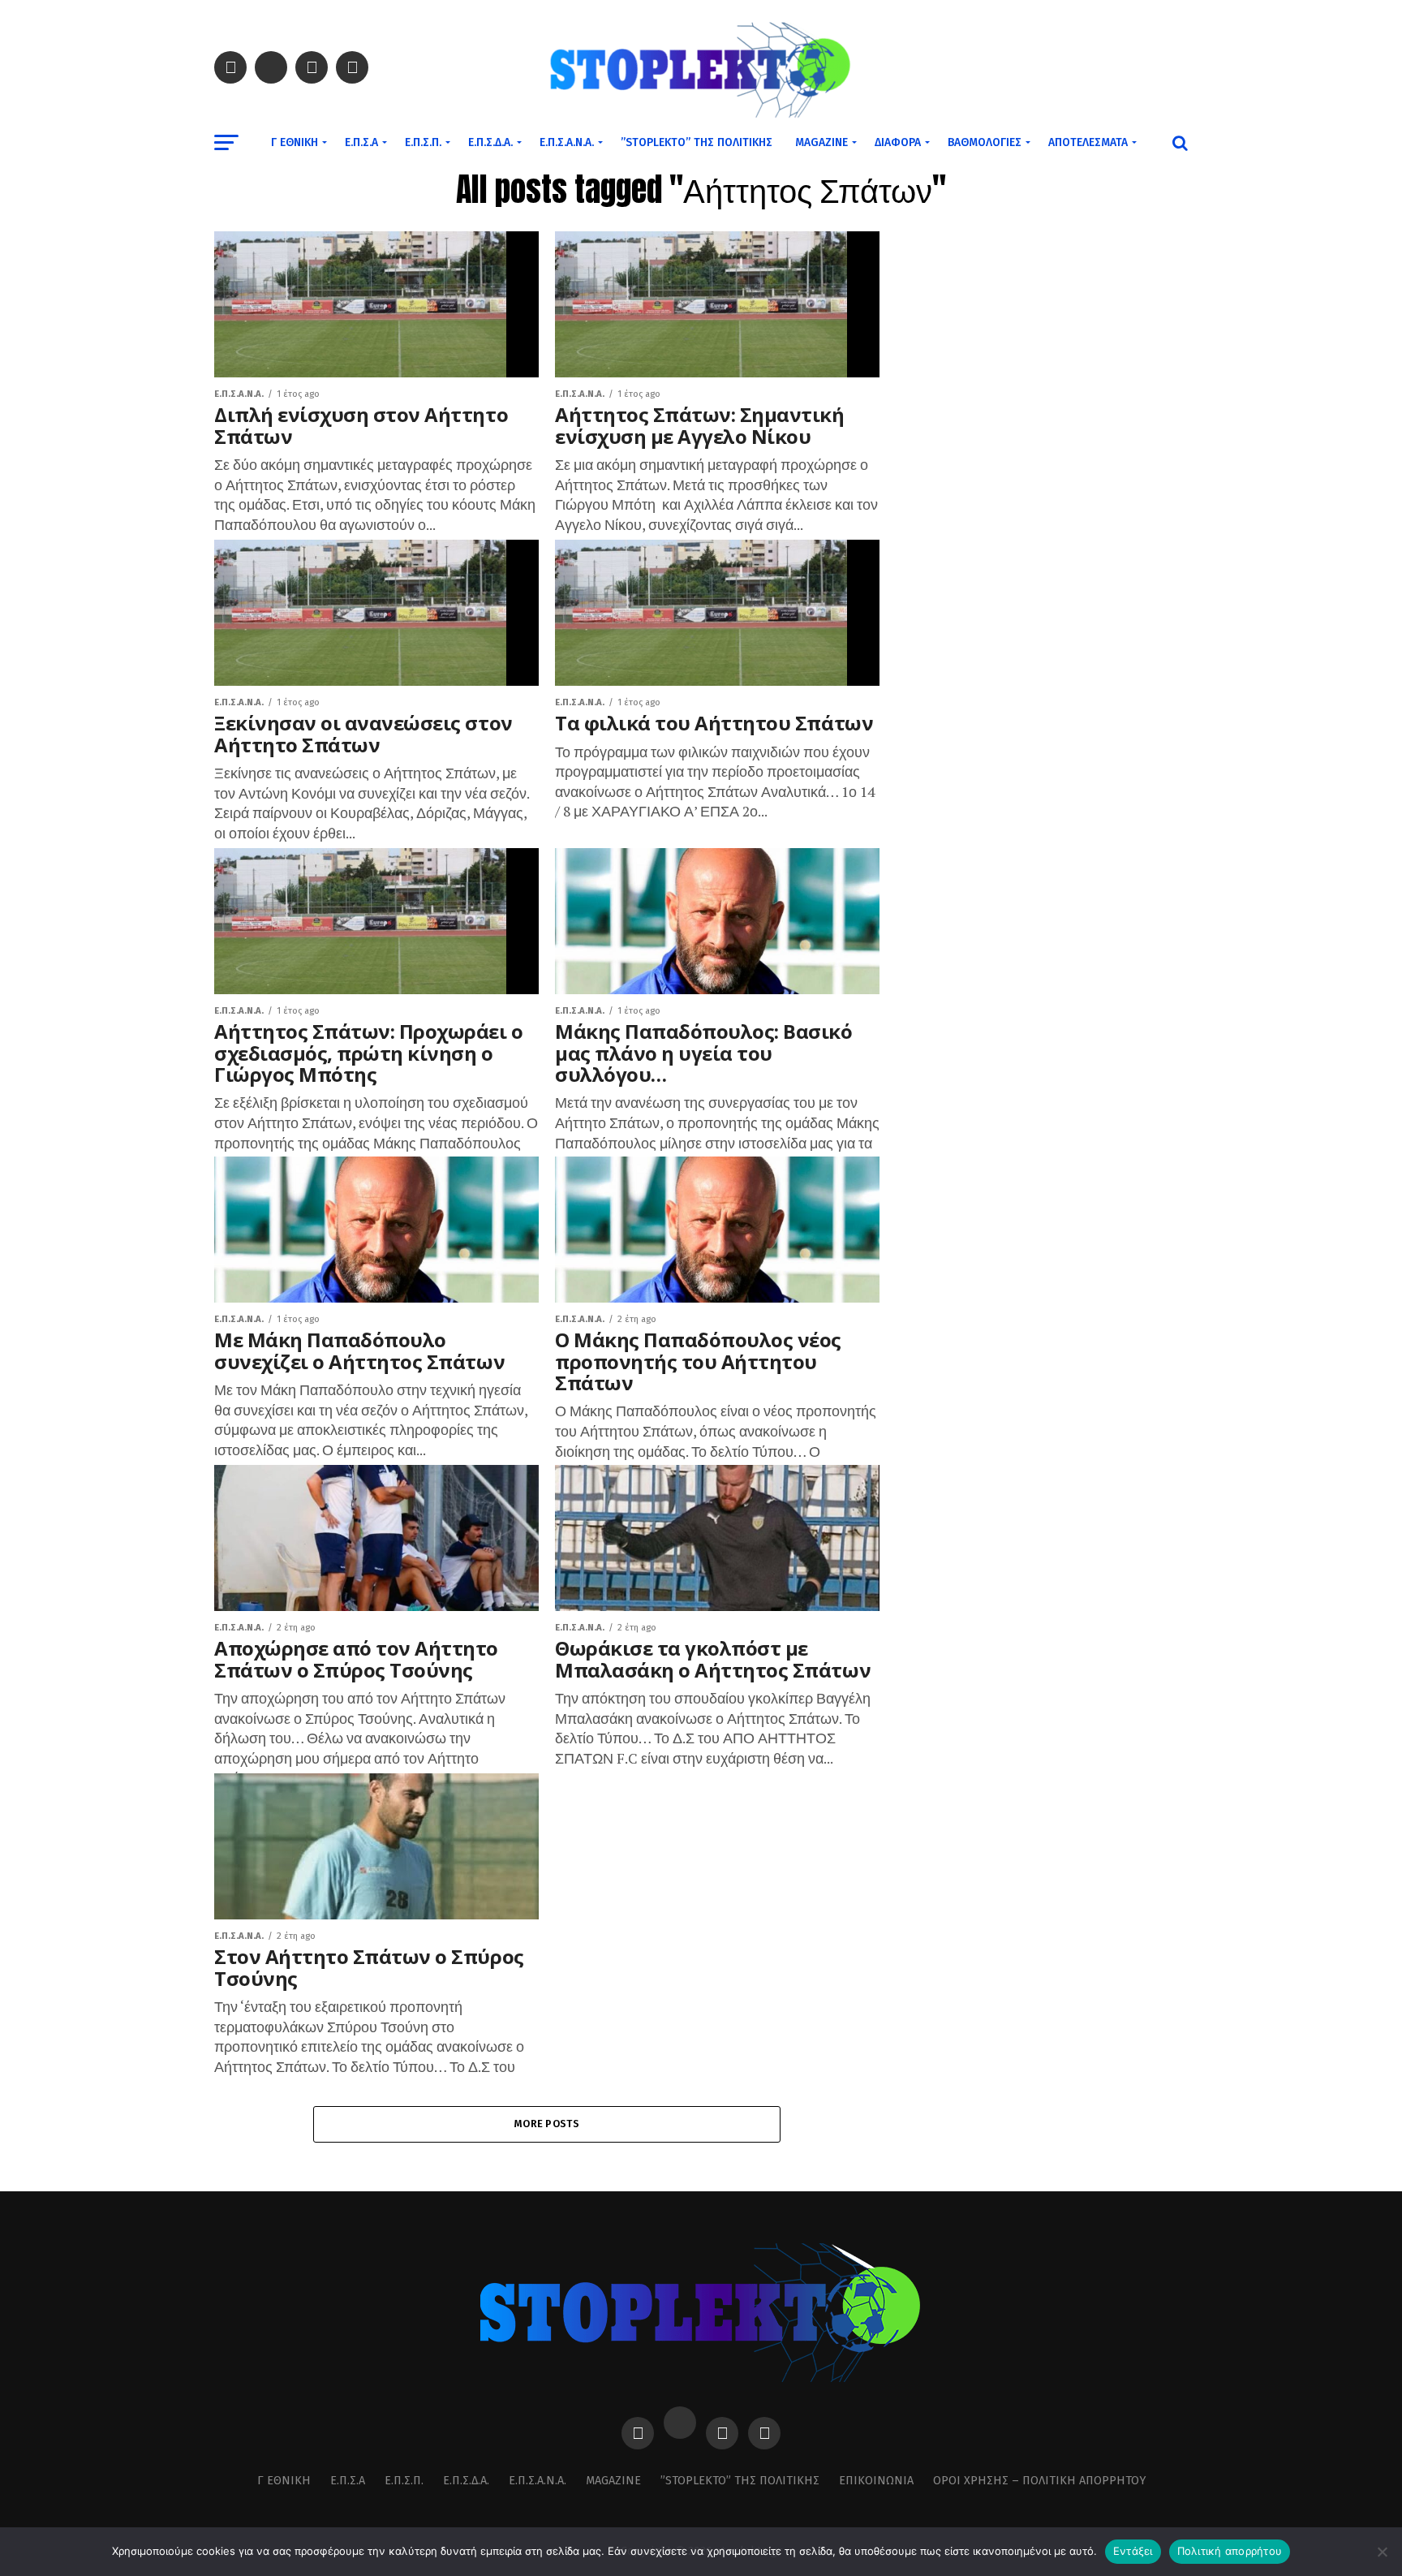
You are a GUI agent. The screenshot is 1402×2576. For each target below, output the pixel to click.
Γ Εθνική (295, 142)
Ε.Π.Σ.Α (361, 142)
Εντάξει (1133, 2551)
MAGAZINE (821, 142)
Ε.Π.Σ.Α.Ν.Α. (567, 142)
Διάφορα (898, 142)
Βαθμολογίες (985, 142)
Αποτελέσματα (1088, 142)
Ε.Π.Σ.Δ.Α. (490, 142)
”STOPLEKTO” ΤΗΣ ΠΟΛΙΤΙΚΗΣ (697, 142)
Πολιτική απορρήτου (1230, 2551)
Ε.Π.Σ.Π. (423, 142)
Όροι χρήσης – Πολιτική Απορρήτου (1039, 2481)
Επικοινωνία (876, 2481)
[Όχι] (1382, 2552)
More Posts (547, 2124)
